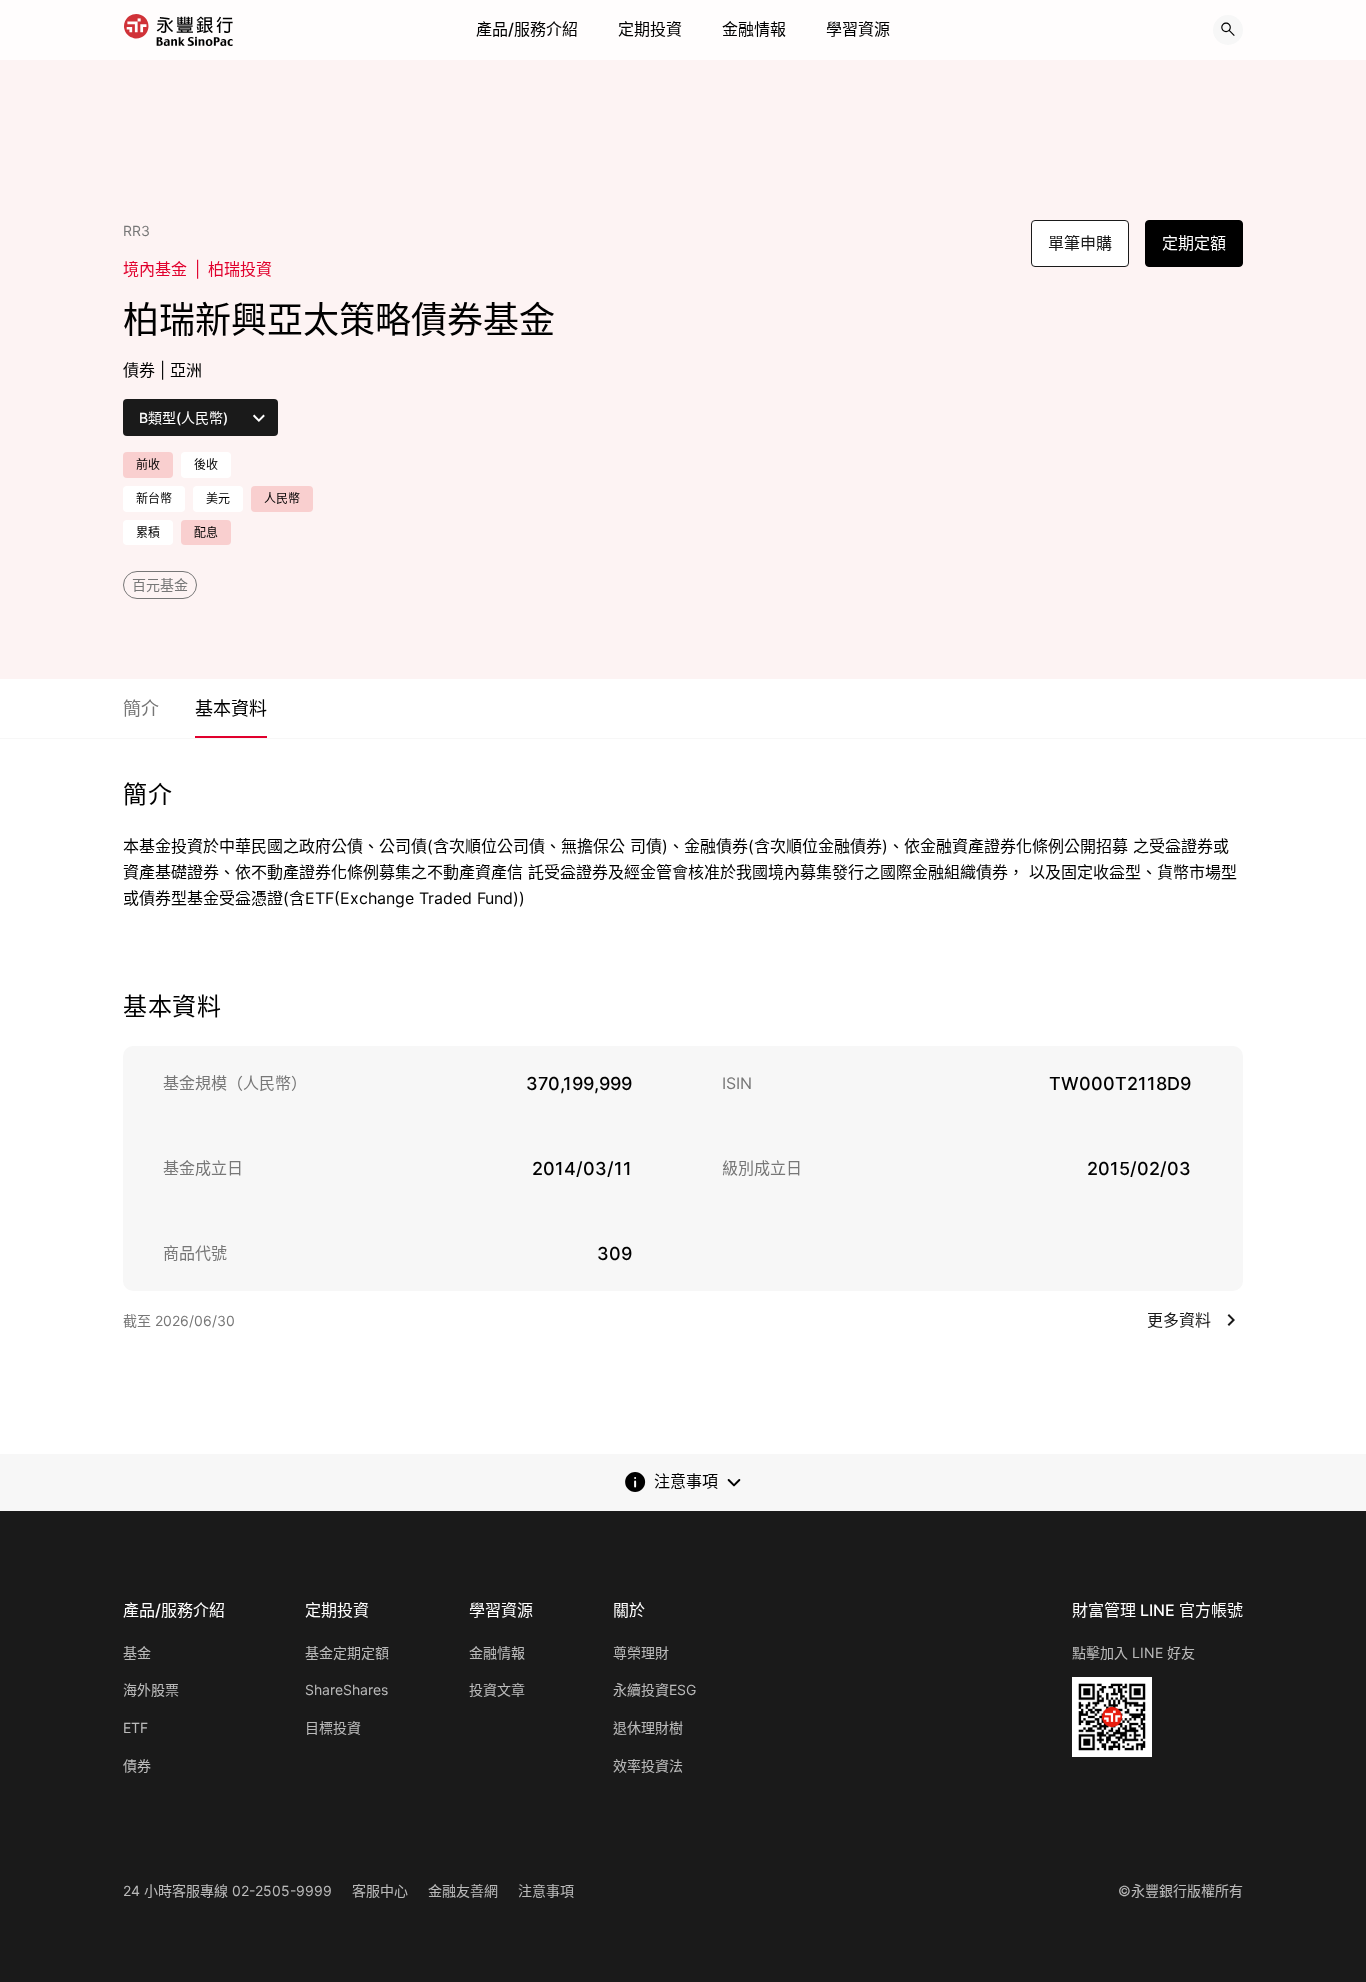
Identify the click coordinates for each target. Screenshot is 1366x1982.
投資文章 (497, 1689)
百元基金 (160, 584)
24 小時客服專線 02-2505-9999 (227, 1890)
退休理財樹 (648, 1727)
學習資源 (858, 29)
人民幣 (282, 498)
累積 (148, 532)
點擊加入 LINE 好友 (1133, 1652)
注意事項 (546, 1890)
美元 (218, 498)
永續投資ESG (654, 1689)
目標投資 (333, 1727)
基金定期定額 (347, 1652)
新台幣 (154, 498)
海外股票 (151, 1689)
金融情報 (754, 29)
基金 (137, 1652)
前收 (148, 464)
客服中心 (380, 1890)
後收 (206, 464)
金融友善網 (463, 1890)
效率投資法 (648, 1765)
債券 (137, 1765)
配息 (206, 532)
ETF (135, 1727)
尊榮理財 (641, 1652)
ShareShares (346, 1689)
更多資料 (1179, 1320)
